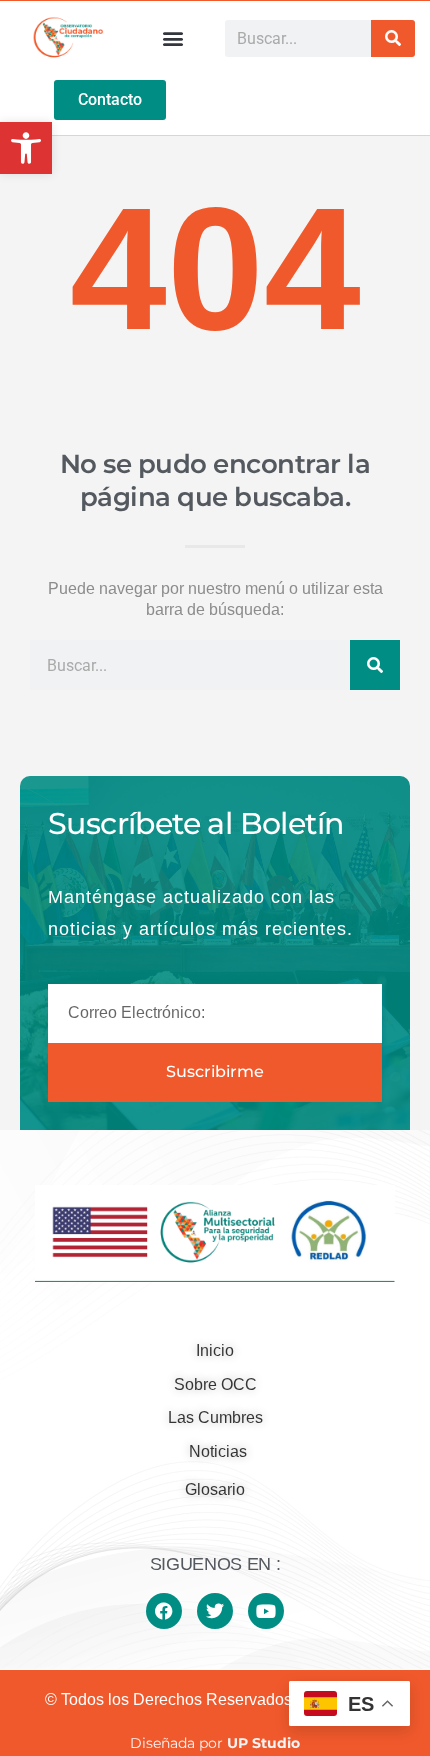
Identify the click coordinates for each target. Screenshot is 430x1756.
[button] (173, 38)
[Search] (393, 38)
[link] (26, 148)
